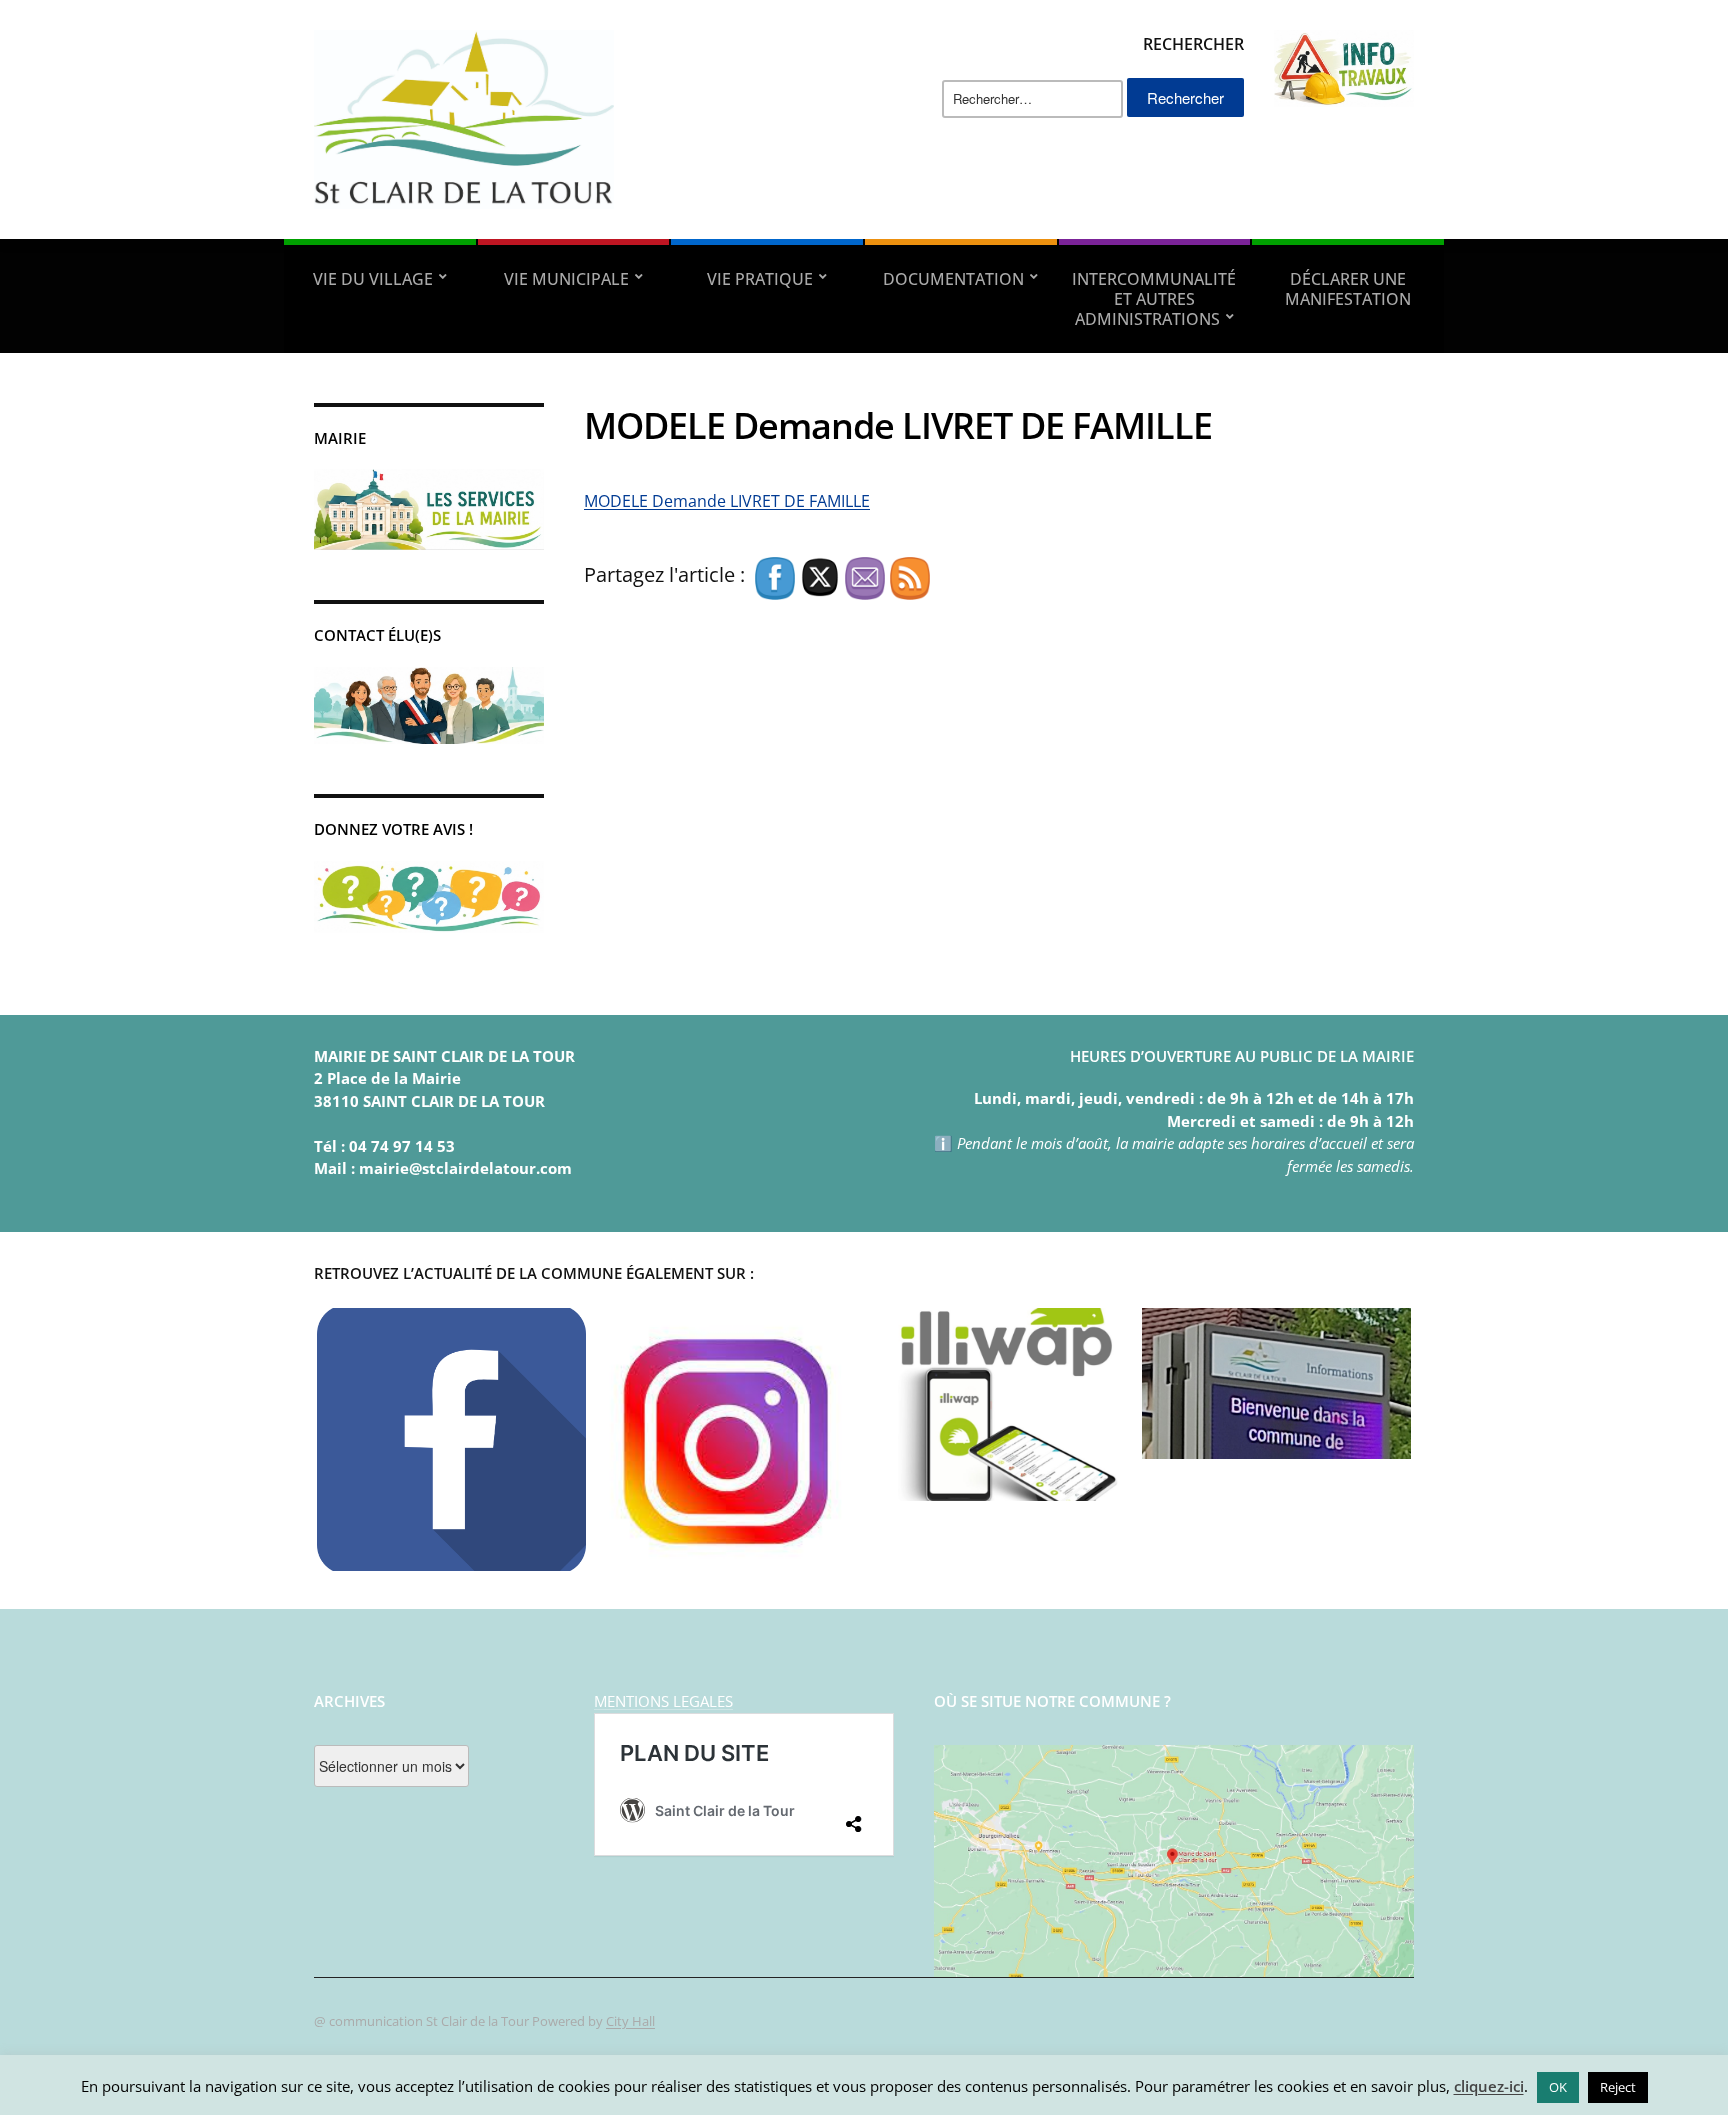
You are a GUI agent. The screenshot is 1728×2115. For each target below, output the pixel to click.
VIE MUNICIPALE (566, 279)
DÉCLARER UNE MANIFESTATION (1348, 289)
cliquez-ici (1489, 2086)
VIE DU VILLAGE (373, 279)
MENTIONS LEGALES (663, 1701)
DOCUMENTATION (953, 279)
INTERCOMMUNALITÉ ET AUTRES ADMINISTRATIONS (1154, 299)
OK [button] (1558, 2087)
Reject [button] (1618, 2087)
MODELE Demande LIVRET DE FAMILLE (727, 501)
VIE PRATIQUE (760, 279)
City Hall (630, 2021)
